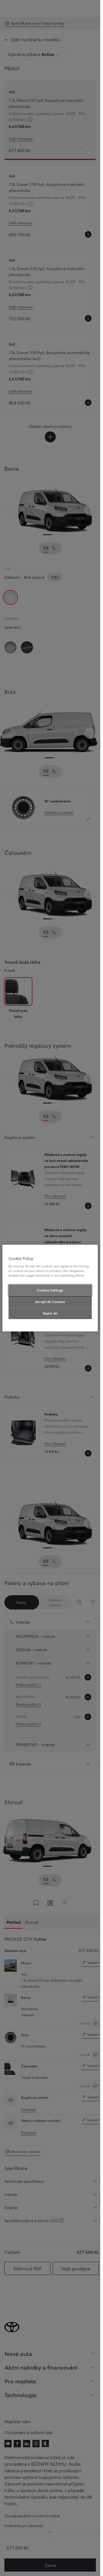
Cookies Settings (50, 1290)
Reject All (50, 1313)
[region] (50, 1288)
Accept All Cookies (50, 1302)
